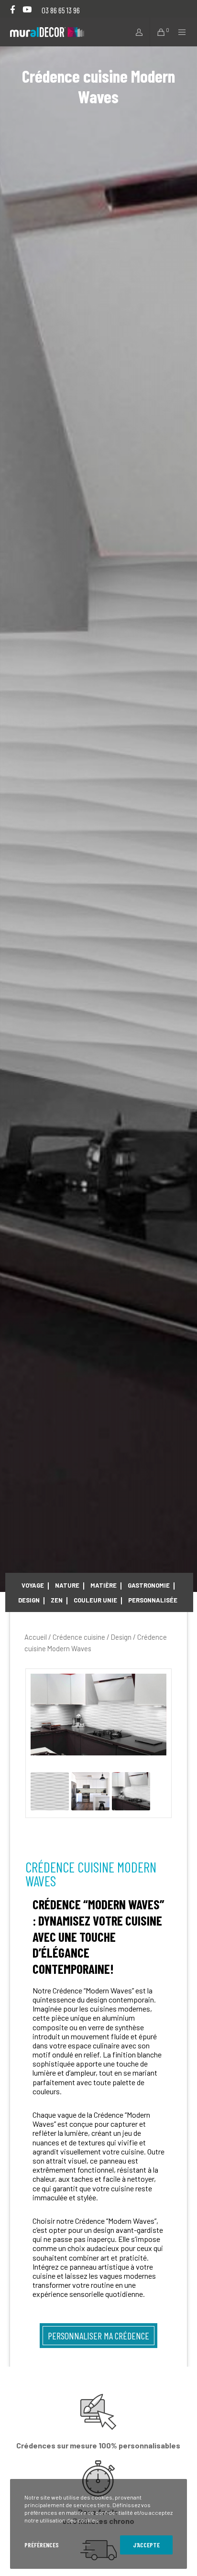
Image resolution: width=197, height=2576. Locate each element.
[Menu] (180, 32)
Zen (57, 1600)
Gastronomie (149, 1585)
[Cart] (158, 32)
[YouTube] (27, 9)
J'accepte (146, 2545)
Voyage (33, 1585)
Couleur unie (95, 1600)
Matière (104, 1585)
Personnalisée (153, 1600)
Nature (67, 1585)
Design (29, 1600)
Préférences (42, 2545)
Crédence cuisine (79, 1637)
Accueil (36, 1637)
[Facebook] (13, 9)
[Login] (136, 32)
